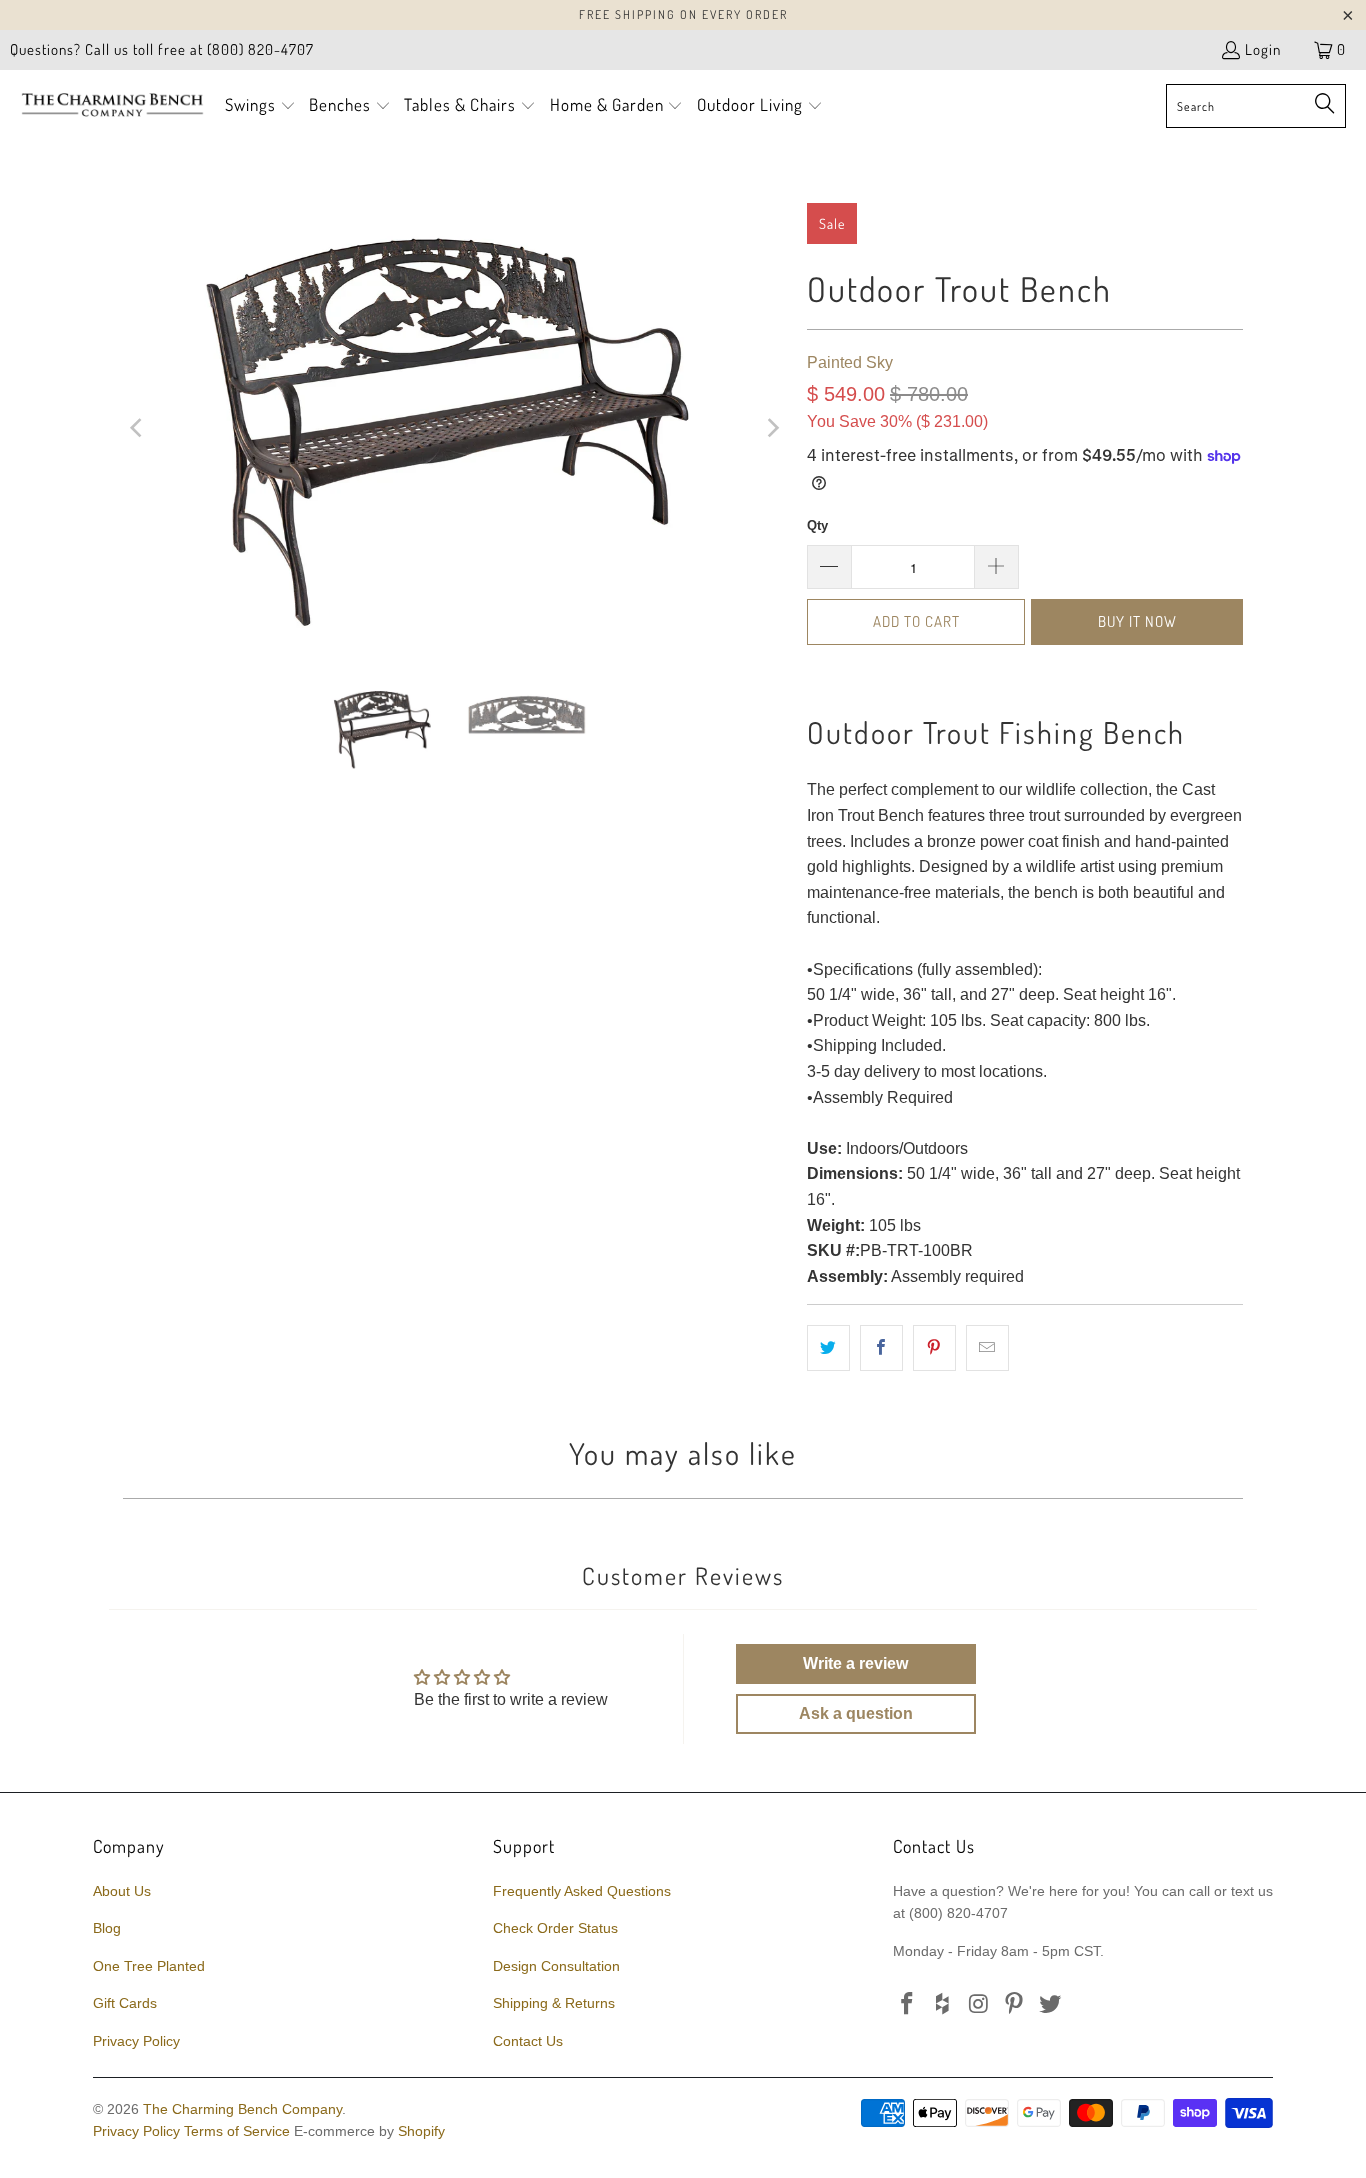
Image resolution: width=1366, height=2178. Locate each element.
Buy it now (1137, 621)
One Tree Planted (149, 1966)
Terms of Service (237, 2131)
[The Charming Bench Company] (112, 106)
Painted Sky (850, 362)
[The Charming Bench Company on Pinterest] (1015, 2005)
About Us (122, 1891)
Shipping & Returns (554, 2003)
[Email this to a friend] (987, 1348)
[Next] (772, 428)
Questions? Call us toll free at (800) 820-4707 (162, 49)
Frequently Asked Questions (582, 1891)
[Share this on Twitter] (828, 1348)
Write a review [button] (855, 1663)
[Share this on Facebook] (881, 1348)
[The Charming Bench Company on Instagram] (979, 2005)
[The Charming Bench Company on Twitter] (1051, 2005)
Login (1263, 49)
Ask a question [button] (856, 1713)
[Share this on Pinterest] (934, 1348)
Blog (107, 1928)
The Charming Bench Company (242, 2109)
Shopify (421, 2131)
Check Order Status (555, 1928)
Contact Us (528, 2041)
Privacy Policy (136, 2041)
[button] (260, 106)
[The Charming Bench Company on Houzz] (944, 2005)
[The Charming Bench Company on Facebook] (908, 2005)
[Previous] (138, 428)
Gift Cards (125, 2003)
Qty (817, 525)
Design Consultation (556, 1966)
